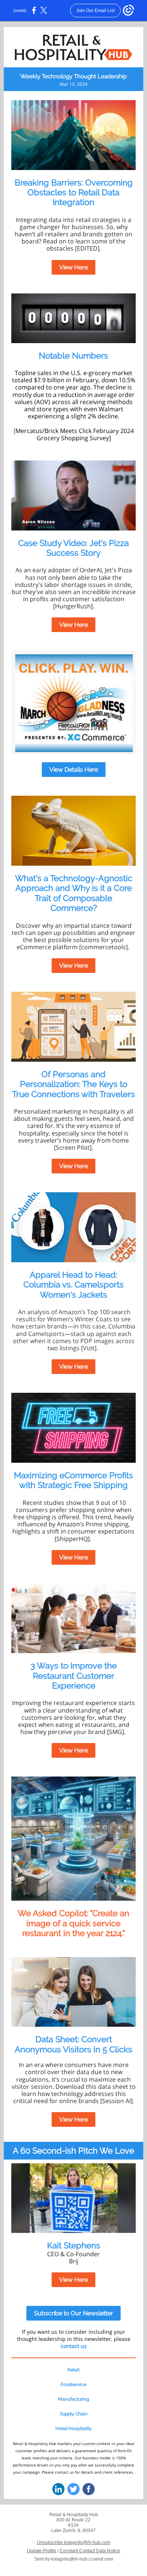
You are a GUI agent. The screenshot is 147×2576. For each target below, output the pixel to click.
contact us (74, 2346)
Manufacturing (73, 2399)
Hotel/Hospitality (74, 2429)
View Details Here (74, 770)
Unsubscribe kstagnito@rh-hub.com (74, 2543)
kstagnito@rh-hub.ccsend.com (82, 2559)
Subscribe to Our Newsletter (73, 2313)
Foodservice (73, 2385)
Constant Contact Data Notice (90, 2551)
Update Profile (41, 2551)
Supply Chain (74, 2414)
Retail (73, 2370)
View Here (73, 267)
